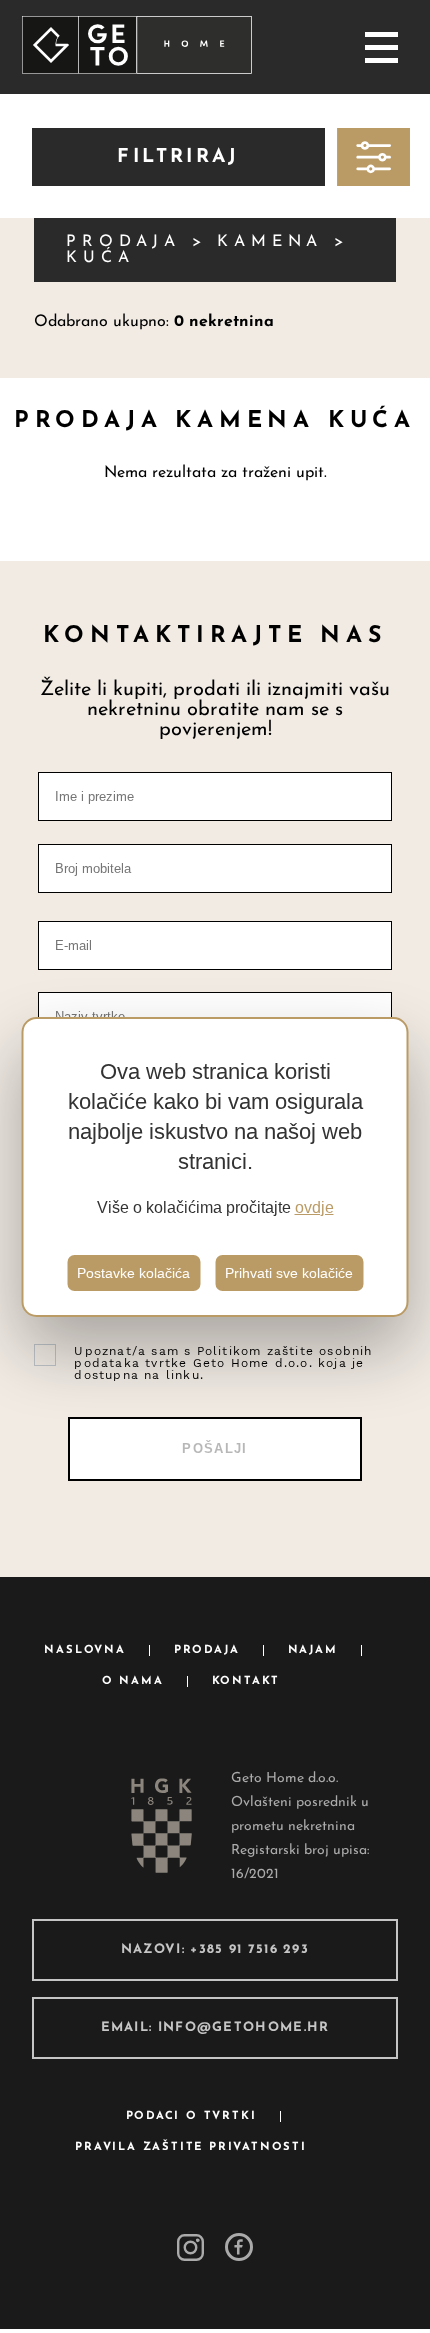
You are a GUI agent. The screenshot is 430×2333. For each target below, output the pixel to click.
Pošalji (214, 1448)
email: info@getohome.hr (215, 2027)
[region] (215, 1167)
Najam (313, 1650)
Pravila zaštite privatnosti (191, 2147)
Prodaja (207, 1650)
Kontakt (246, 1681)
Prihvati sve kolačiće (289, 1273)
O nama (133, 1681)
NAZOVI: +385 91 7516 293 (215, 1949)
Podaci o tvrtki (191, 2116)
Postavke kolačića (133, 1273)
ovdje (314, 1207)
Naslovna (84, 1650)
